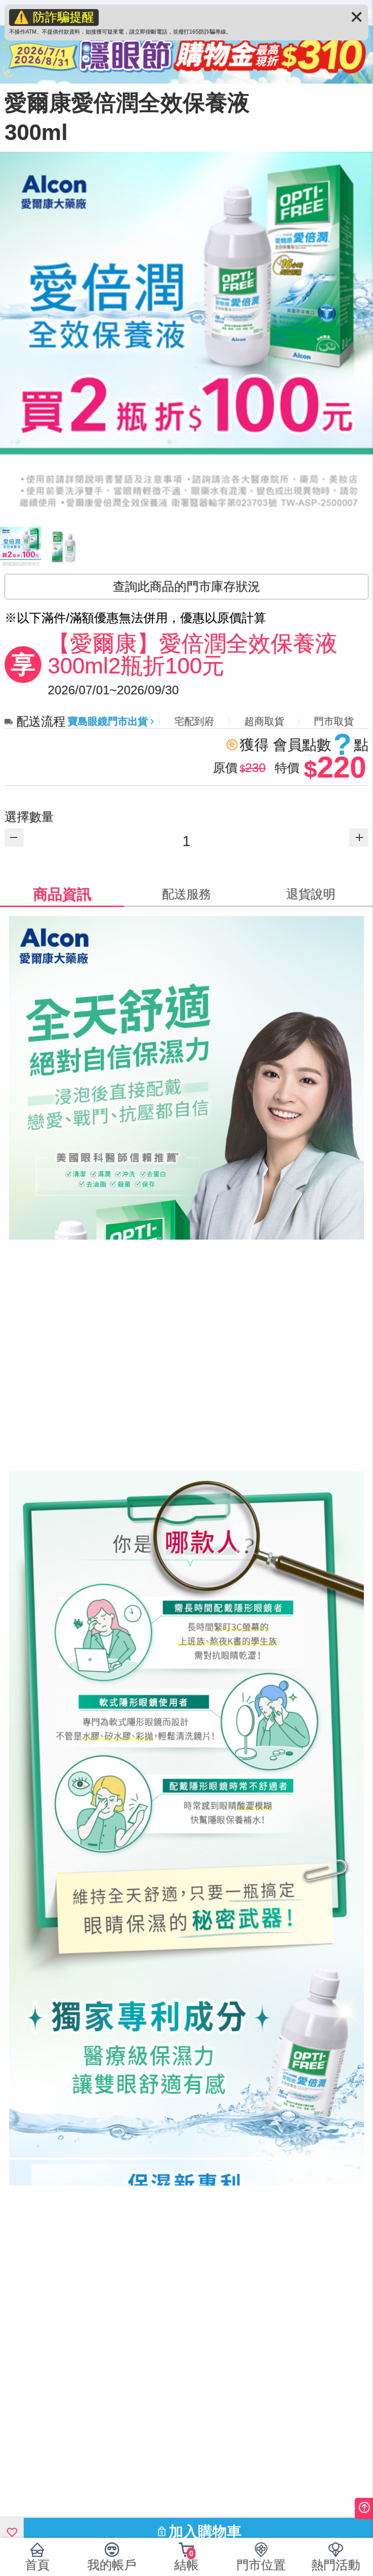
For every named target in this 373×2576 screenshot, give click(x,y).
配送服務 (186, 894)
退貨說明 (311, 894)
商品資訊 (62, 894)
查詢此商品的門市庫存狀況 (186, 587)
